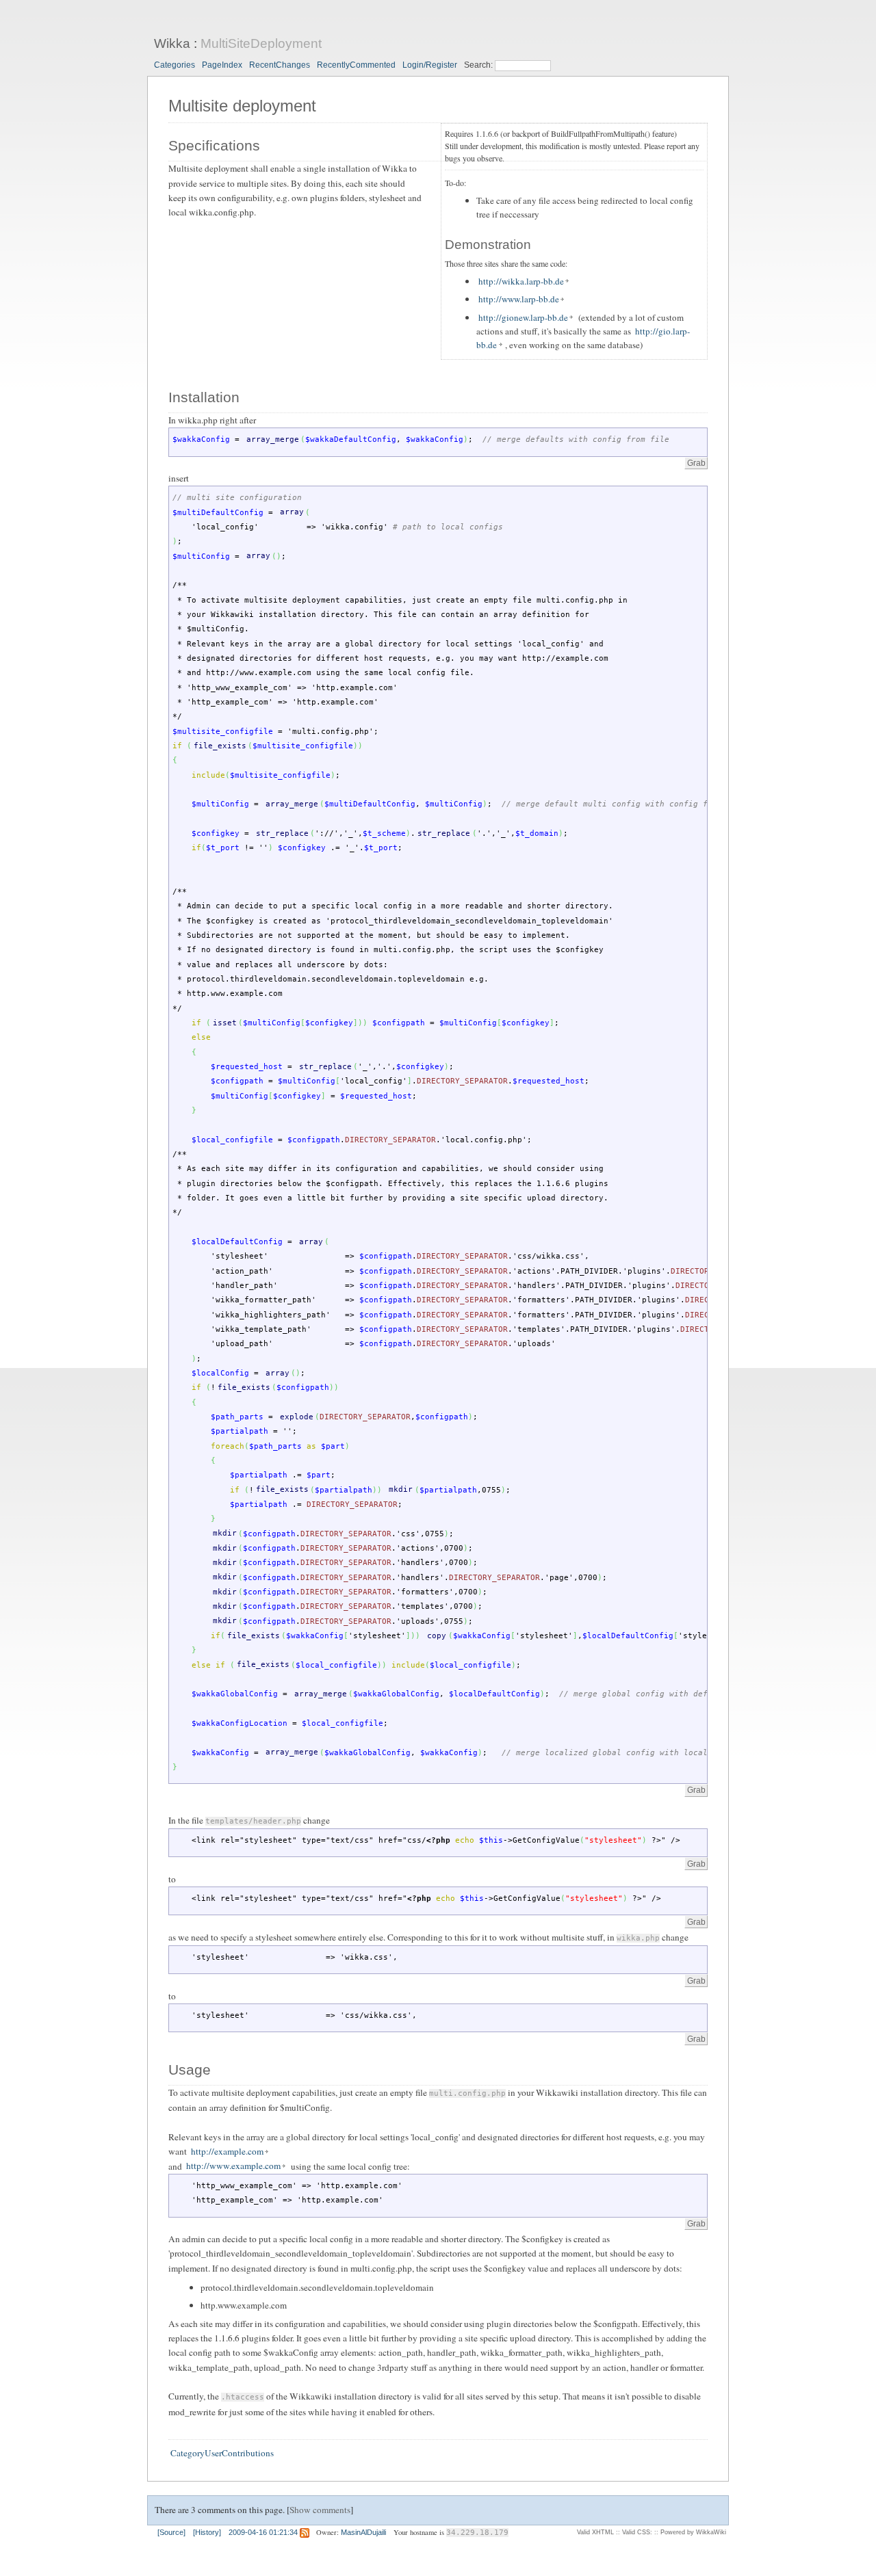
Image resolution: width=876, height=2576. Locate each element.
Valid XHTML (595, 2532)
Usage (190, 2070)
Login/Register (430, 65)
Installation (204, 397)
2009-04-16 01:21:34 (263, 2532)
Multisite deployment (242, 106)
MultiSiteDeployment (261, 43)
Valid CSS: (637, 2532)
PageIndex (222, 65)
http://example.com (227, 2151)
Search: (479, 65)
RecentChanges (280, 65)
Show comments (320, 2510)
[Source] (171, 2532)
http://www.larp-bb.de (519, 299)
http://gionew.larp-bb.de (523, 317)
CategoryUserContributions (222, 2453)
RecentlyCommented (356, 65)
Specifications (214, 146)
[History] (207, 2532)
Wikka (172, 43)
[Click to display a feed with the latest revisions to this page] (305, 2532)
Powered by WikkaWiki (693, 2532)
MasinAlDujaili (363, 2532)
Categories (175, 65)
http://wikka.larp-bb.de (521, 281)
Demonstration (488, 245)
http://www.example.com (233, 2166)
